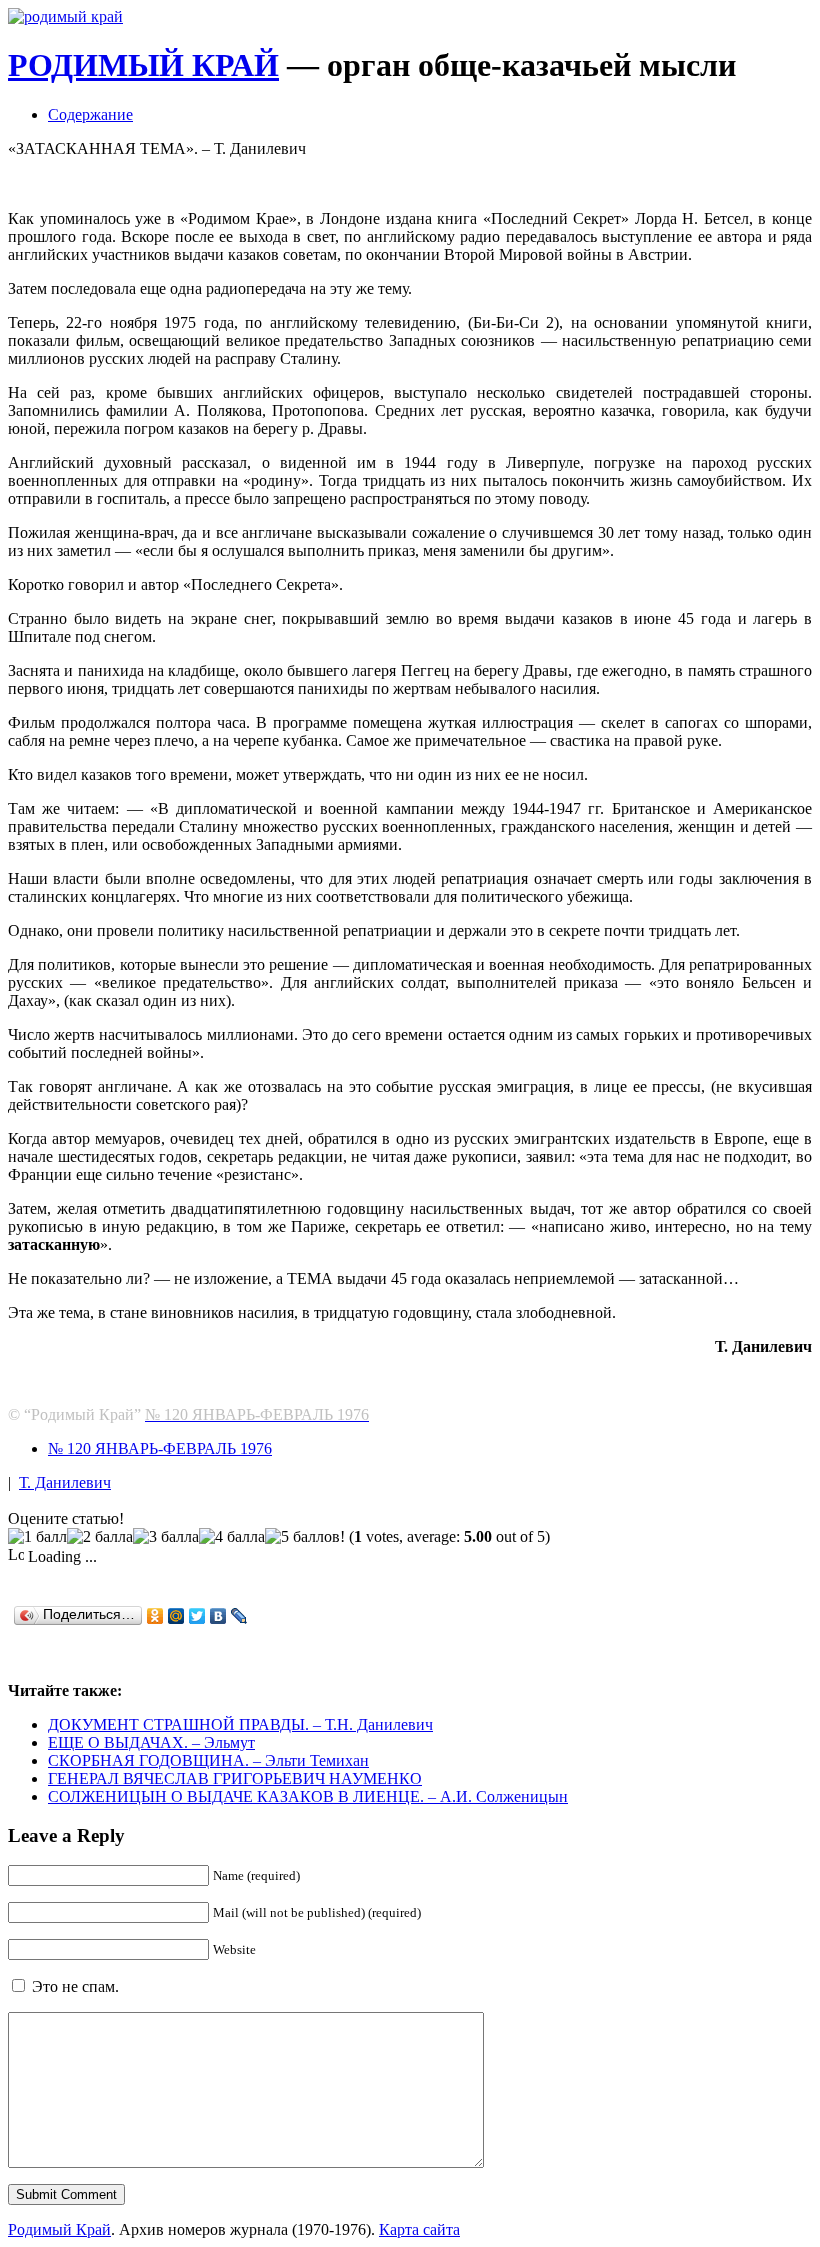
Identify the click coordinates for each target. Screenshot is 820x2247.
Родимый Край (59, 2229)
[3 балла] (166, 1537)
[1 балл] (37, 1537)
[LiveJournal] (239, 1616)
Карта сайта (419, 2229)
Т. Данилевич (65, 1482)
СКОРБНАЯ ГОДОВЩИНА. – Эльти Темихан (208, 1760)
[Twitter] (197, 1616)
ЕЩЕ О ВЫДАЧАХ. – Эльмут (151, 1742)
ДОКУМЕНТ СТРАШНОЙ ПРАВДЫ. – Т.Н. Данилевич (240, 1724)
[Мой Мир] (176, 1616)
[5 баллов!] (305, 1537)
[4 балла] (232, 1537)
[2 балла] (100, 1537)
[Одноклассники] (155, 1616)
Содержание (90, 114)
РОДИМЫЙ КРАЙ (143, 65)
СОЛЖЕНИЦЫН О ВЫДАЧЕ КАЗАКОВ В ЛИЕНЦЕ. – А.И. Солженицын (308, 1796)
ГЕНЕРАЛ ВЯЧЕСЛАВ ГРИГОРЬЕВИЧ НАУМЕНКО (235, 1778)
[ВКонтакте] (218, 1616)
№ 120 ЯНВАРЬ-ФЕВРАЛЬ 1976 (160, 1448)
